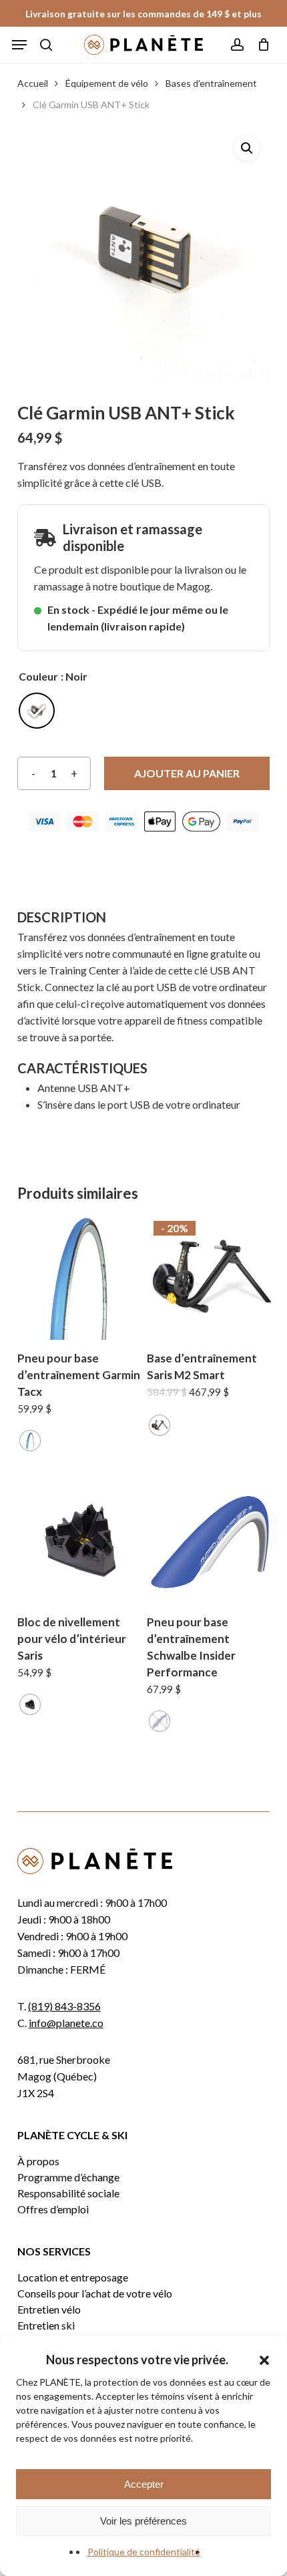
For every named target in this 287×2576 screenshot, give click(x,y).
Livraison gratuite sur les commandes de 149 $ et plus (143, 14)
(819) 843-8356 (64, 2006)
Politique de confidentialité (144, 2552)
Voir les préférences (143, 2521)
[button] (264, 2360)
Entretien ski (46, 2326)
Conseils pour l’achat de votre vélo (95, 2293)
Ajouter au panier (187, 773)
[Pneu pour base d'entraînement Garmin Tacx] (80, 1277)
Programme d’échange (68, 2177)
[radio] (37, 711)
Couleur (38, 677)
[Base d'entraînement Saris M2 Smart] (210, 1277)
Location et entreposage (73, 2277)
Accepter (144, 2484)
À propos (38, 2161)
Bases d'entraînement (211, 83)
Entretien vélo (49, 2310)
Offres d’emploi (53, 2209)
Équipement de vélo (107, 83)
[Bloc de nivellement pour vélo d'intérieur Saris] (80, 1540)
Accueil (33, 83)
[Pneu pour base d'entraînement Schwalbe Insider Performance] (210, 1540)
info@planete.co (66, 2023)
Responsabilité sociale (68, 2193)
